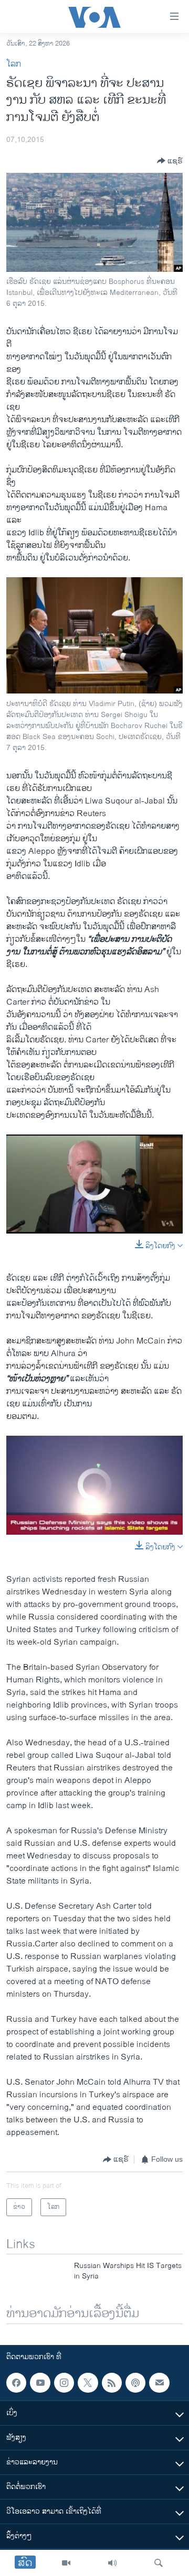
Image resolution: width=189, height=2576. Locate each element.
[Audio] (112, 2563)
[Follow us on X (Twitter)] (88, 2383)
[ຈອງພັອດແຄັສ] (159, 2383)
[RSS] (112, 2383)
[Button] (170, 161)
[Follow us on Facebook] (16, 2383)
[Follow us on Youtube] (40, 2383)
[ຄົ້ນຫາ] (159, 2563)
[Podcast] (135, 2383)
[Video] (66, 2563)
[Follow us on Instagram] (64, 2383)
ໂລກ (14, 64)
